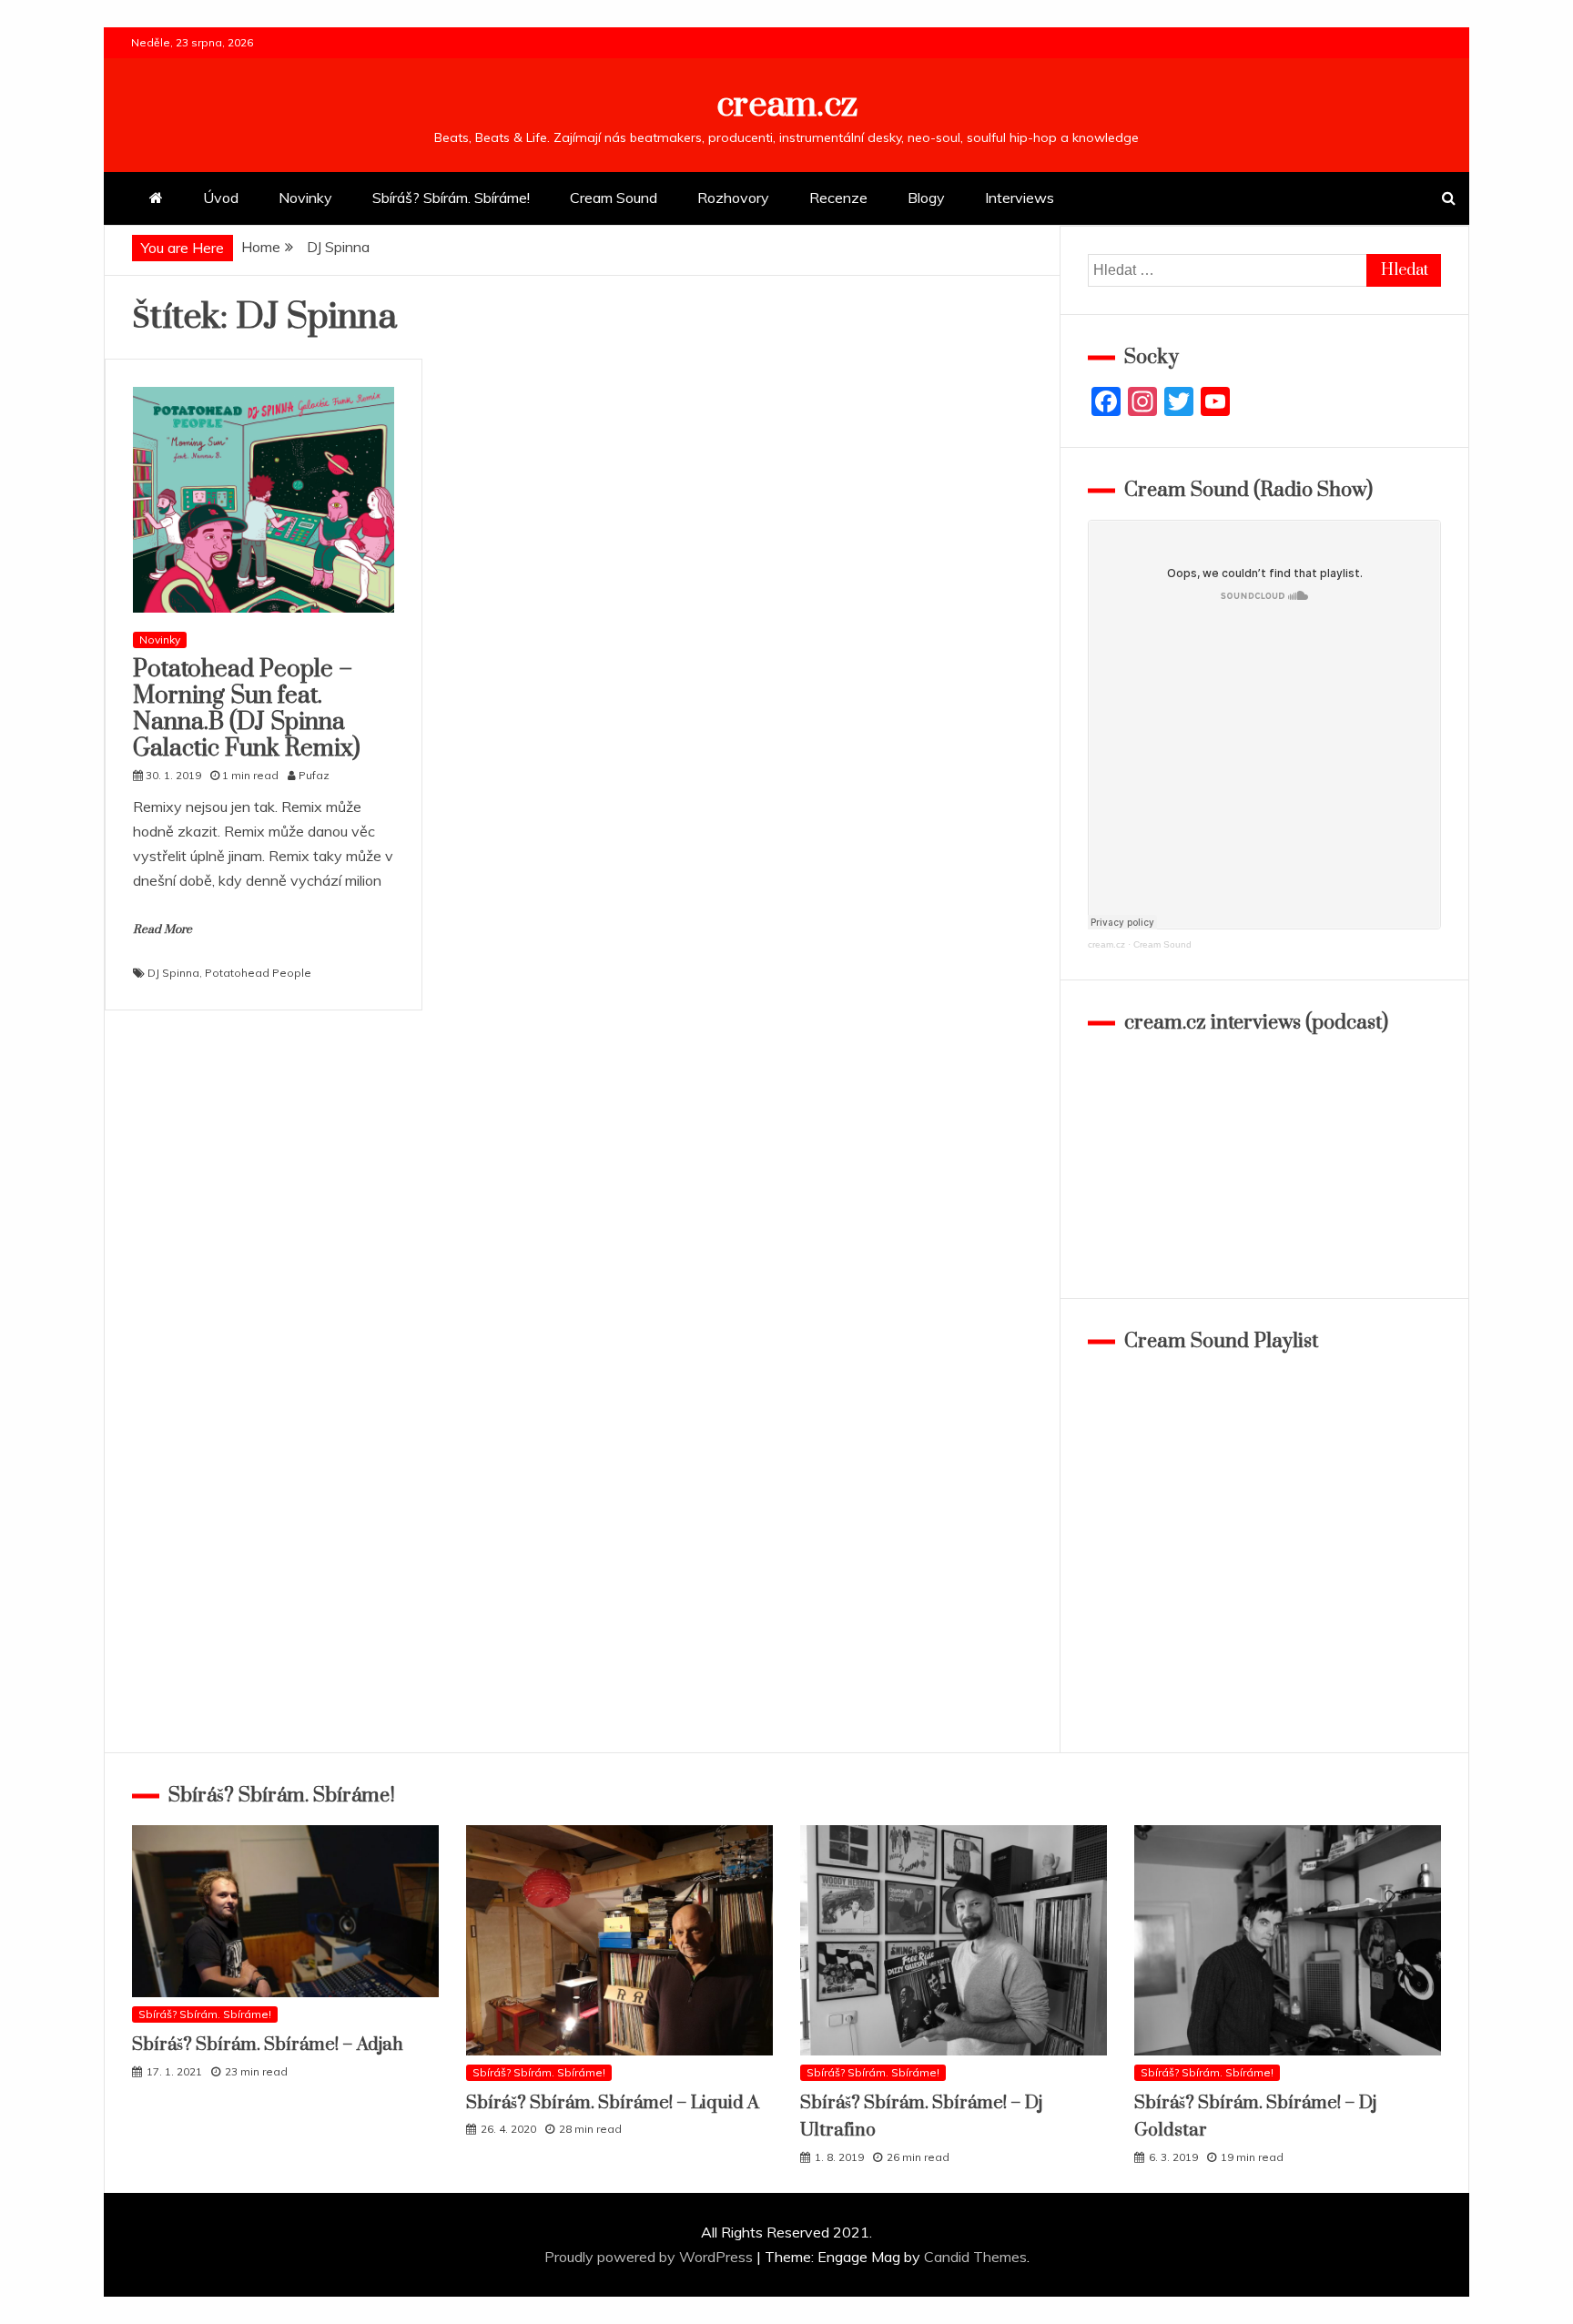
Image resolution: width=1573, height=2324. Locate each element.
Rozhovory (733, 198)
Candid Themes (975, 2257)
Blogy (926, 198)
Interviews (1020, 198)
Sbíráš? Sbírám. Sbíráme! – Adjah (268, 2045)
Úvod (221, 198)
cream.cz (787, 105)
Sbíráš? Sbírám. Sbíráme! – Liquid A (613, 2103)
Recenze (838, 198)
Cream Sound (614, 198)
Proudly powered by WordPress (650, 2257)
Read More (162, 929)
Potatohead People (258, 973)
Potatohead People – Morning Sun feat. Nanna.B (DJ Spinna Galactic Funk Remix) (247, 709)
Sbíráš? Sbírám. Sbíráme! (451, 198)
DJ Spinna (173, 973)
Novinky (305, 198)
